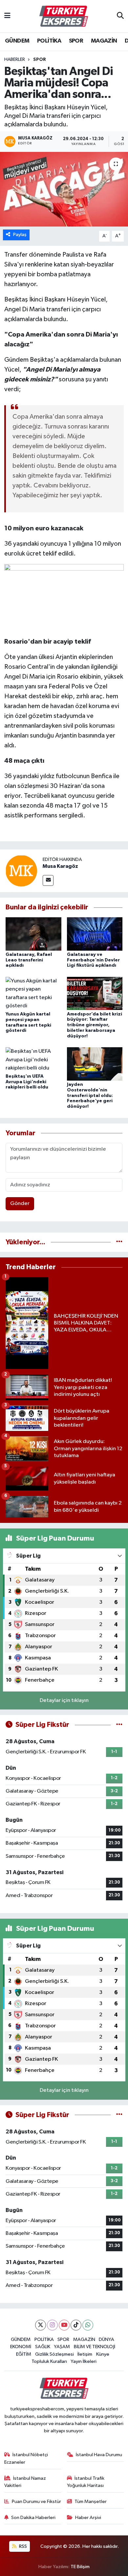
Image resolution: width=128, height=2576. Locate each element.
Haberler (15, 60)
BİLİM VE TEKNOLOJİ (95, 2347)
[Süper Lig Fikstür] (119, 1725)
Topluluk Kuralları (49, 2361)
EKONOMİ (21, 2347)
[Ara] (120, 16)
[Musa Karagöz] (21, 871)
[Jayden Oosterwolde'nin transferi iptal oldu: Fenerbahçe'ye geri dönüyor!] (95, 1064)
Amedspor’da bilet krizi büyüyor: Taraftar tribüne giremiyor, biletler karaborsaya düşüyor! (95, 1025)
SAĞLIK (43, 2347)
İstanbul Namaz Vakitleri (25, 2482)
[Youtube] (64, 2325)
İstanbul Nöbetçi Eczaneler (26, 2458)
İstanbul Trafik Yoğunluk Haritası (86, 2482)
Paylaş (20, 235)
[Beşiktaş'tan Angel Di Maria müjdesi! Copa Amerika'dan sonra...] (64, 189)
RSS (22, 2546)
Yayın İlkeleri (84, 2361)
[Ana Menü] (7, 16)
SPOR (76, 41)
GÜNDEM (17, 41)
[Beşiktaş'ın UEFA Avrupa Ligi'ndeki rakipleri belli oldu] (33, 1060)
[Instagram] (52, 2325)
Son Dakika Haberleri (33, 2518)
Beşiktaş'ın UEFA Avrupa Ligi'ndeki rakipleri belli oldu (27, 1082)
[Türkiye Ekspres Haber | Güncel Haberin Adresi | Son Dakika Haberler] (64, 16)
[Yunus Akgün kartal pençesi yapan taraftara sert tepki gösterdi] (33, 993)
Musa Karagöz (60, 866)
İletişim (85, 2354)
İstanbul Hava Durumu (99, 2455)
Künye (103, 2354)
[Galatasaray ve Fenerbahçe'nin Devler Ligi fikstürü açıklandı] (95, 934)
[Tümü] (119, 1242)
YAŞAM (62, 2347)
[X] (41, 2325)
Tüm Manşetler (91, 2502)
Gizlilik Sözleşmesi (54, 2354)
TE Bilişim (80, 2567)
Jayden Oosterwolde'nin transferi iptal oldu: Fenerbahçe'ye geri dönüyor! (90, 1096)
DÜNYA (107, 2339)
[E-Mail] (48, 880)
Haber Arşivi (88, 2518)
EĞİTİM (24, 2354)
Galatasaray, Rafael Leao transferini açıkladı (29, 960)
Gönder (20, 1204)
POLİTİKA (49, 41)
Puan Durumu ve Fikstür (36, 2502)
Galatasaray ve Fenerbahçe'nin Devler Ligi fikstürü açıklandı (93, 960)
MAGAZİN (104, 41)
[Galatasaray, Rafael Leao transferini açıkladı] (33, 934)
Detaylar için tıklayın (64, 1700)
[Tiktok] (76, 2325)
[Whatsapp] (88, 2325)
